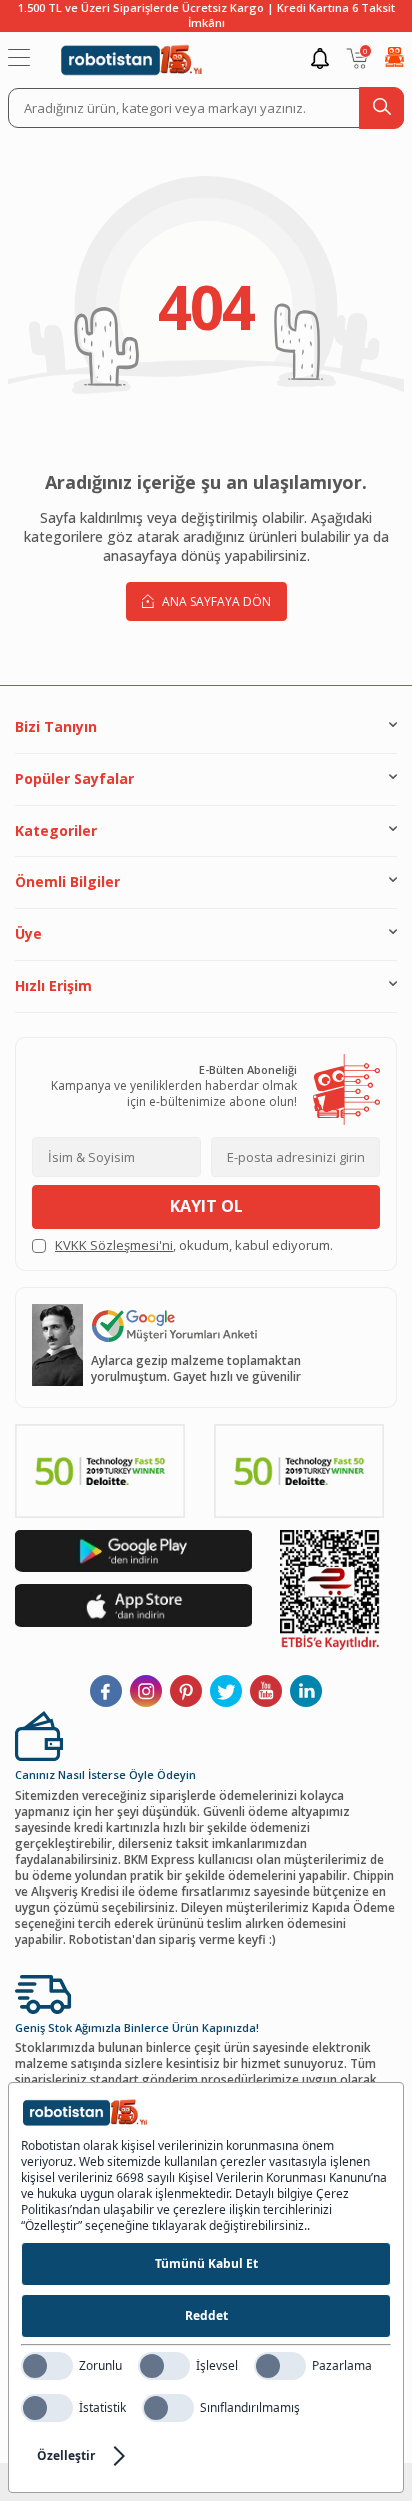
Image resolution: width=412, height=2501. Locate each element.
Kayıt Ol (206, 1206)
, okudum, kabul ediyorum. (194, 1245)
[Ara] (381, 108)
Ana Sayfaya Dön (215, 601)
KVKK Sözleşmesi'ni (114, 1245)
